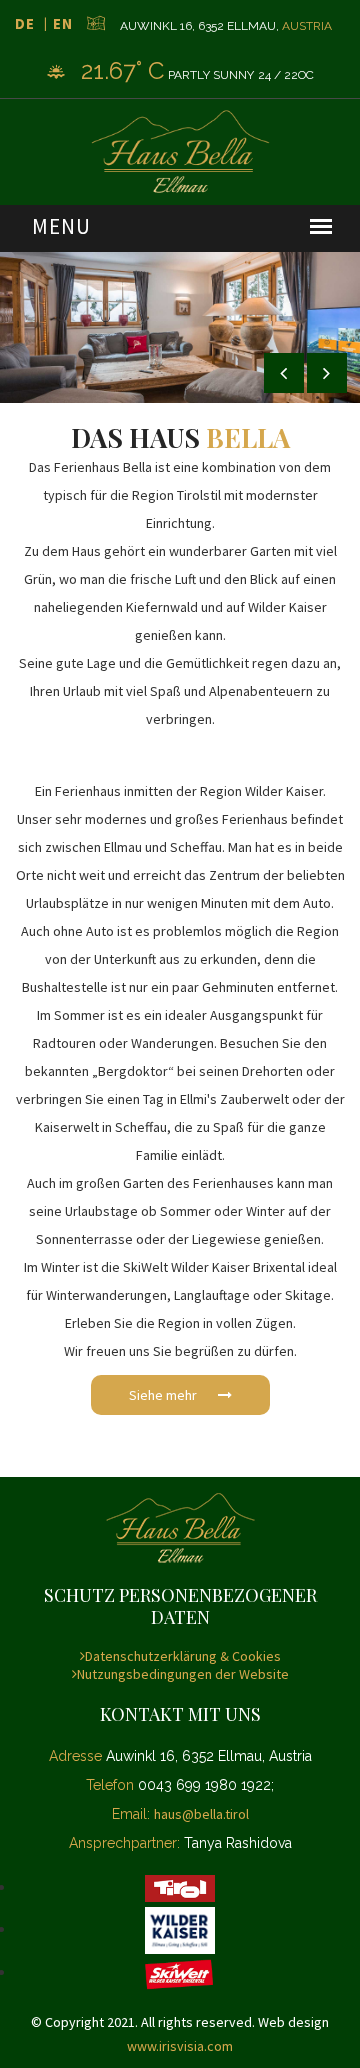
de (25, 23)
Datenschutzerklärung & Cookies (183, 1656)
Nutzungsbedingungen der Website (183, 1674)
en (63, 23)
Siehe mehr (164, 1395)
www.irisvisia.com (180, 2046)
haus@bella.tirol (201, 1814)
